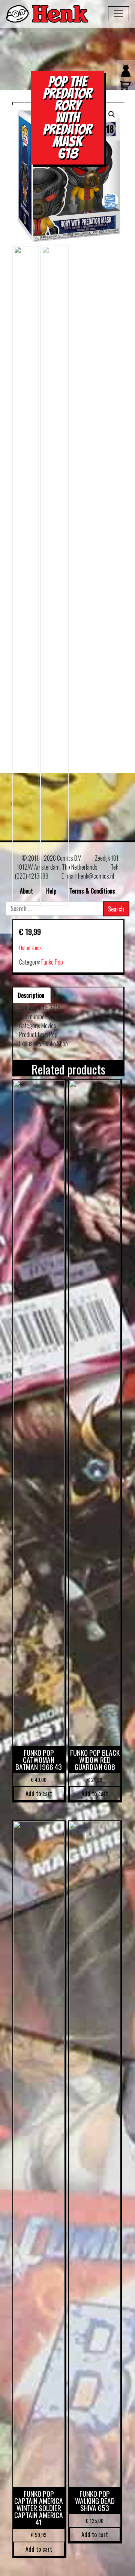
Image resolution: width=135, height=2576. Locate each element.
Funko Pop (52, 962)
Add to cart (39, 1793)
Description (31, 995)
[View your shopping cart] (124, 89)
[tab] (31, 995)
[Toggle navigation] (118, 14)
